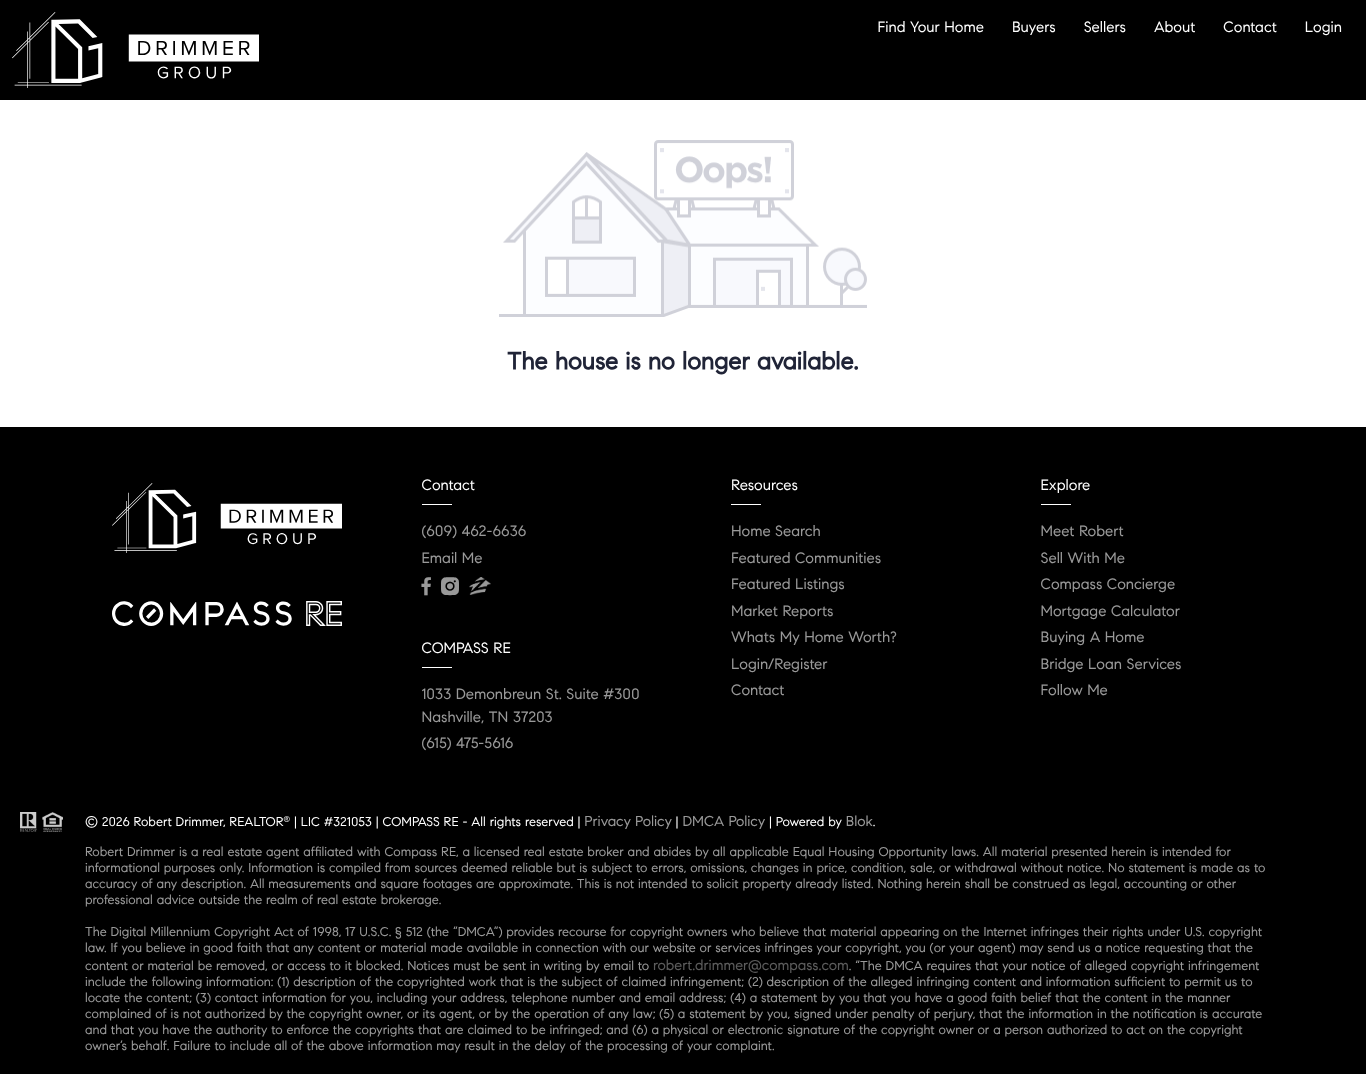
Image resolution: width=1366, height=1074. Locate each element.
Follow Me (1074, 691)
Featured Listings (788, 585)
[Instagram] (450, 587)
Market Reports (782, 612)
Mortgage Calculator (1110, 612)
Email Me (452, 559)
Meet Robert (1082, 532)
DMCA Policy (723, 821)
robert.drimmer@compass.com (751, 965)
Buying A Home (1093, 638)
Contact (1249, 27)
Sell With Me (1083, 559)
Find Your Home (931, 27)
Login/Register (779, 665)
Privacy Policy (627, 821)
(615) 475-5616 (468, 744)
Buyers (1034, 27)
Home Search (776, 532)
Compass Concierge (1108, 585)
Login (1323, 27)
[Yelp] (480, 587)
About (1174, 27)
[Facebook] (426, 587)
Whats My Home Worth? (814, 638)
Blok (859, 821)
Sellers (1105, 27)
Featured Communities (806, 559)
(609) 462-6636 (474, 532)
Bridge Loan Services (1111, 665)
